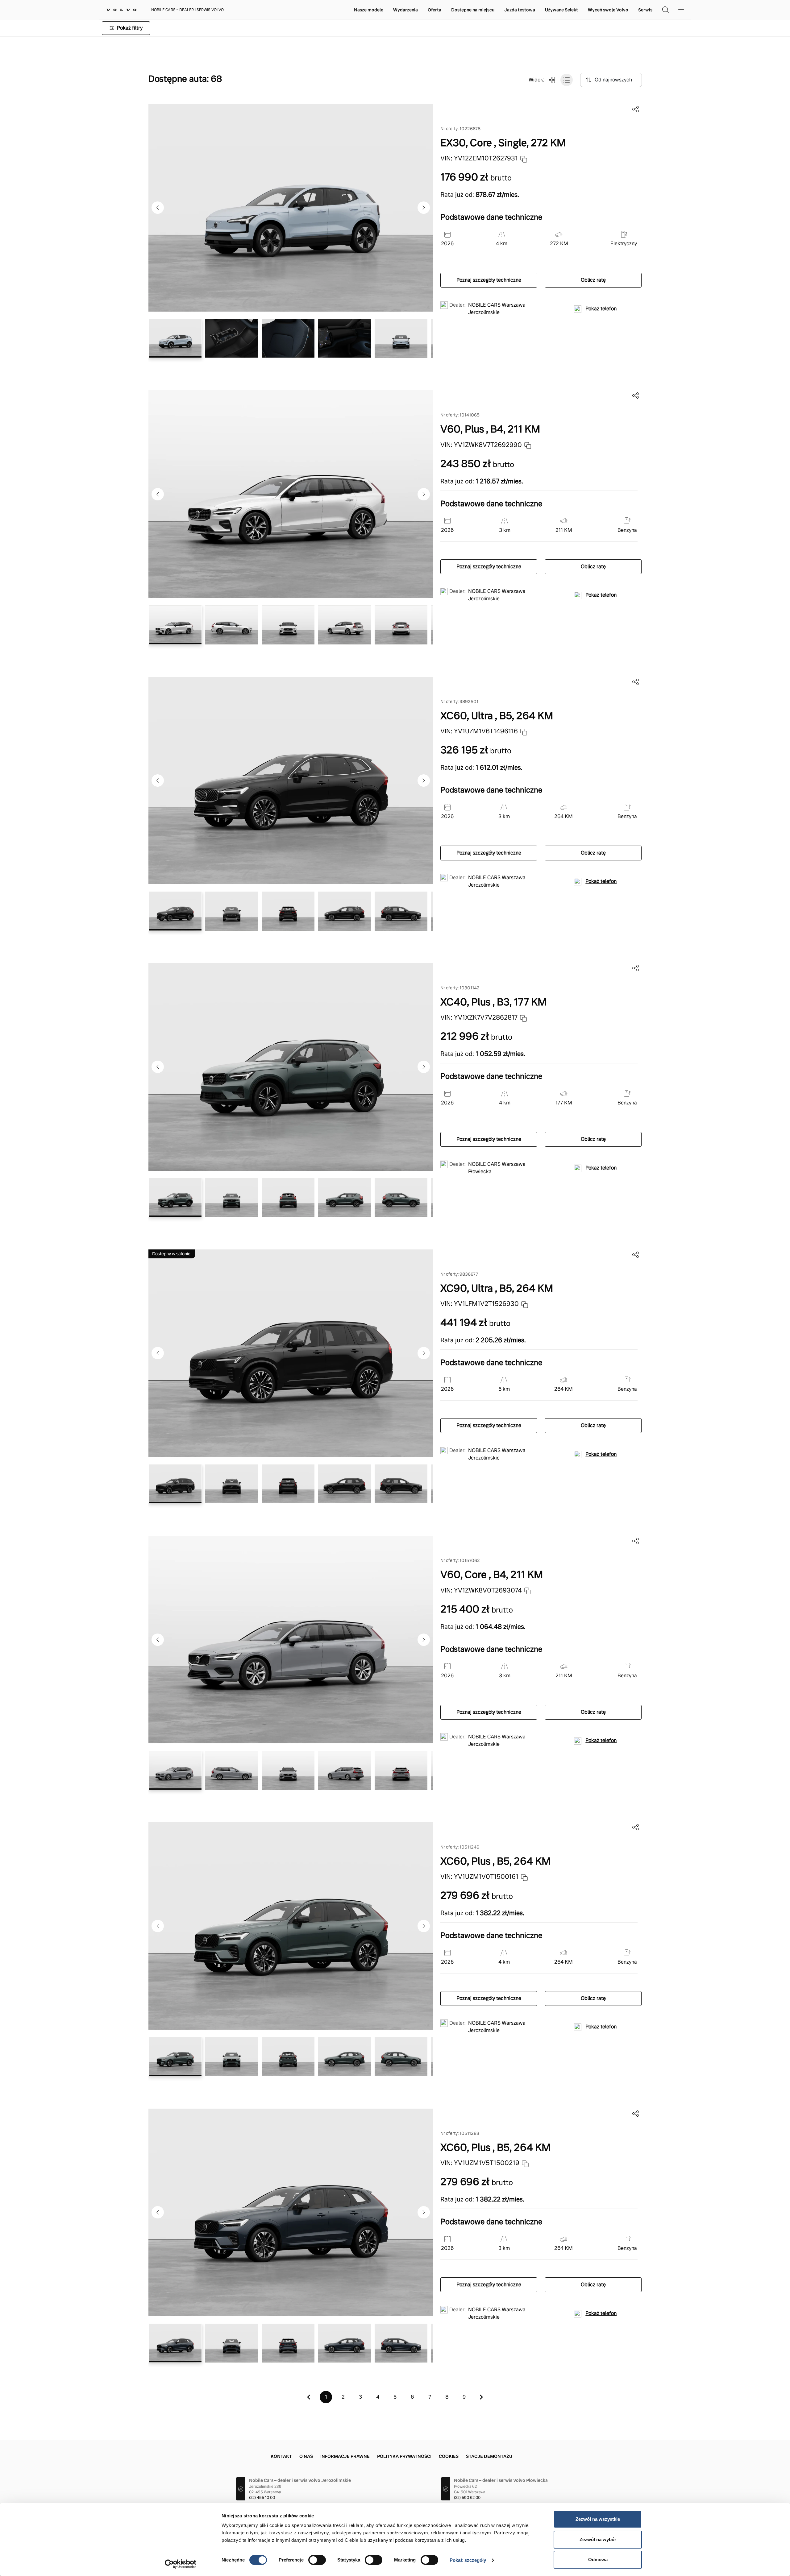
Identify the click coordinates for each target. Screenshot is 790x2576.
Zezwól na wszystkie (598, 2519)
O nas (306, 2456)
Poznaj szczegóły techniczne (489, 280)
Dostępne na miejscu (473, 10)
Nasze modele (369, 10)
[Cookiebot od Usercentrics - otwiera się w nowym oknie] (181, 2564)
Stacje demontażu (489, 2456)
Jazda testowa (520, 10)
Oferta (434, 10)
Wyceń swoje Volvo (608, 10)
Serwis (645, 10)
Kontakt (281, 2456)
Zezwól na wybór (598, 2539)
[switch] (317, 2560)
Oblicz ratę (593, 280)
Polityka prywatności (404, 2456)
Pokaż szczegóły (468, 2560)
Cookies (449, 2456)
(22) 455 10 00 (262, 2498)
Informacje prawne (345, 2456)
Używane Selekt (561, 10)
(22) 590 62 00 (467, 2498)
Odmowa (598, 2559)
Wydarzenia (405, 10)
